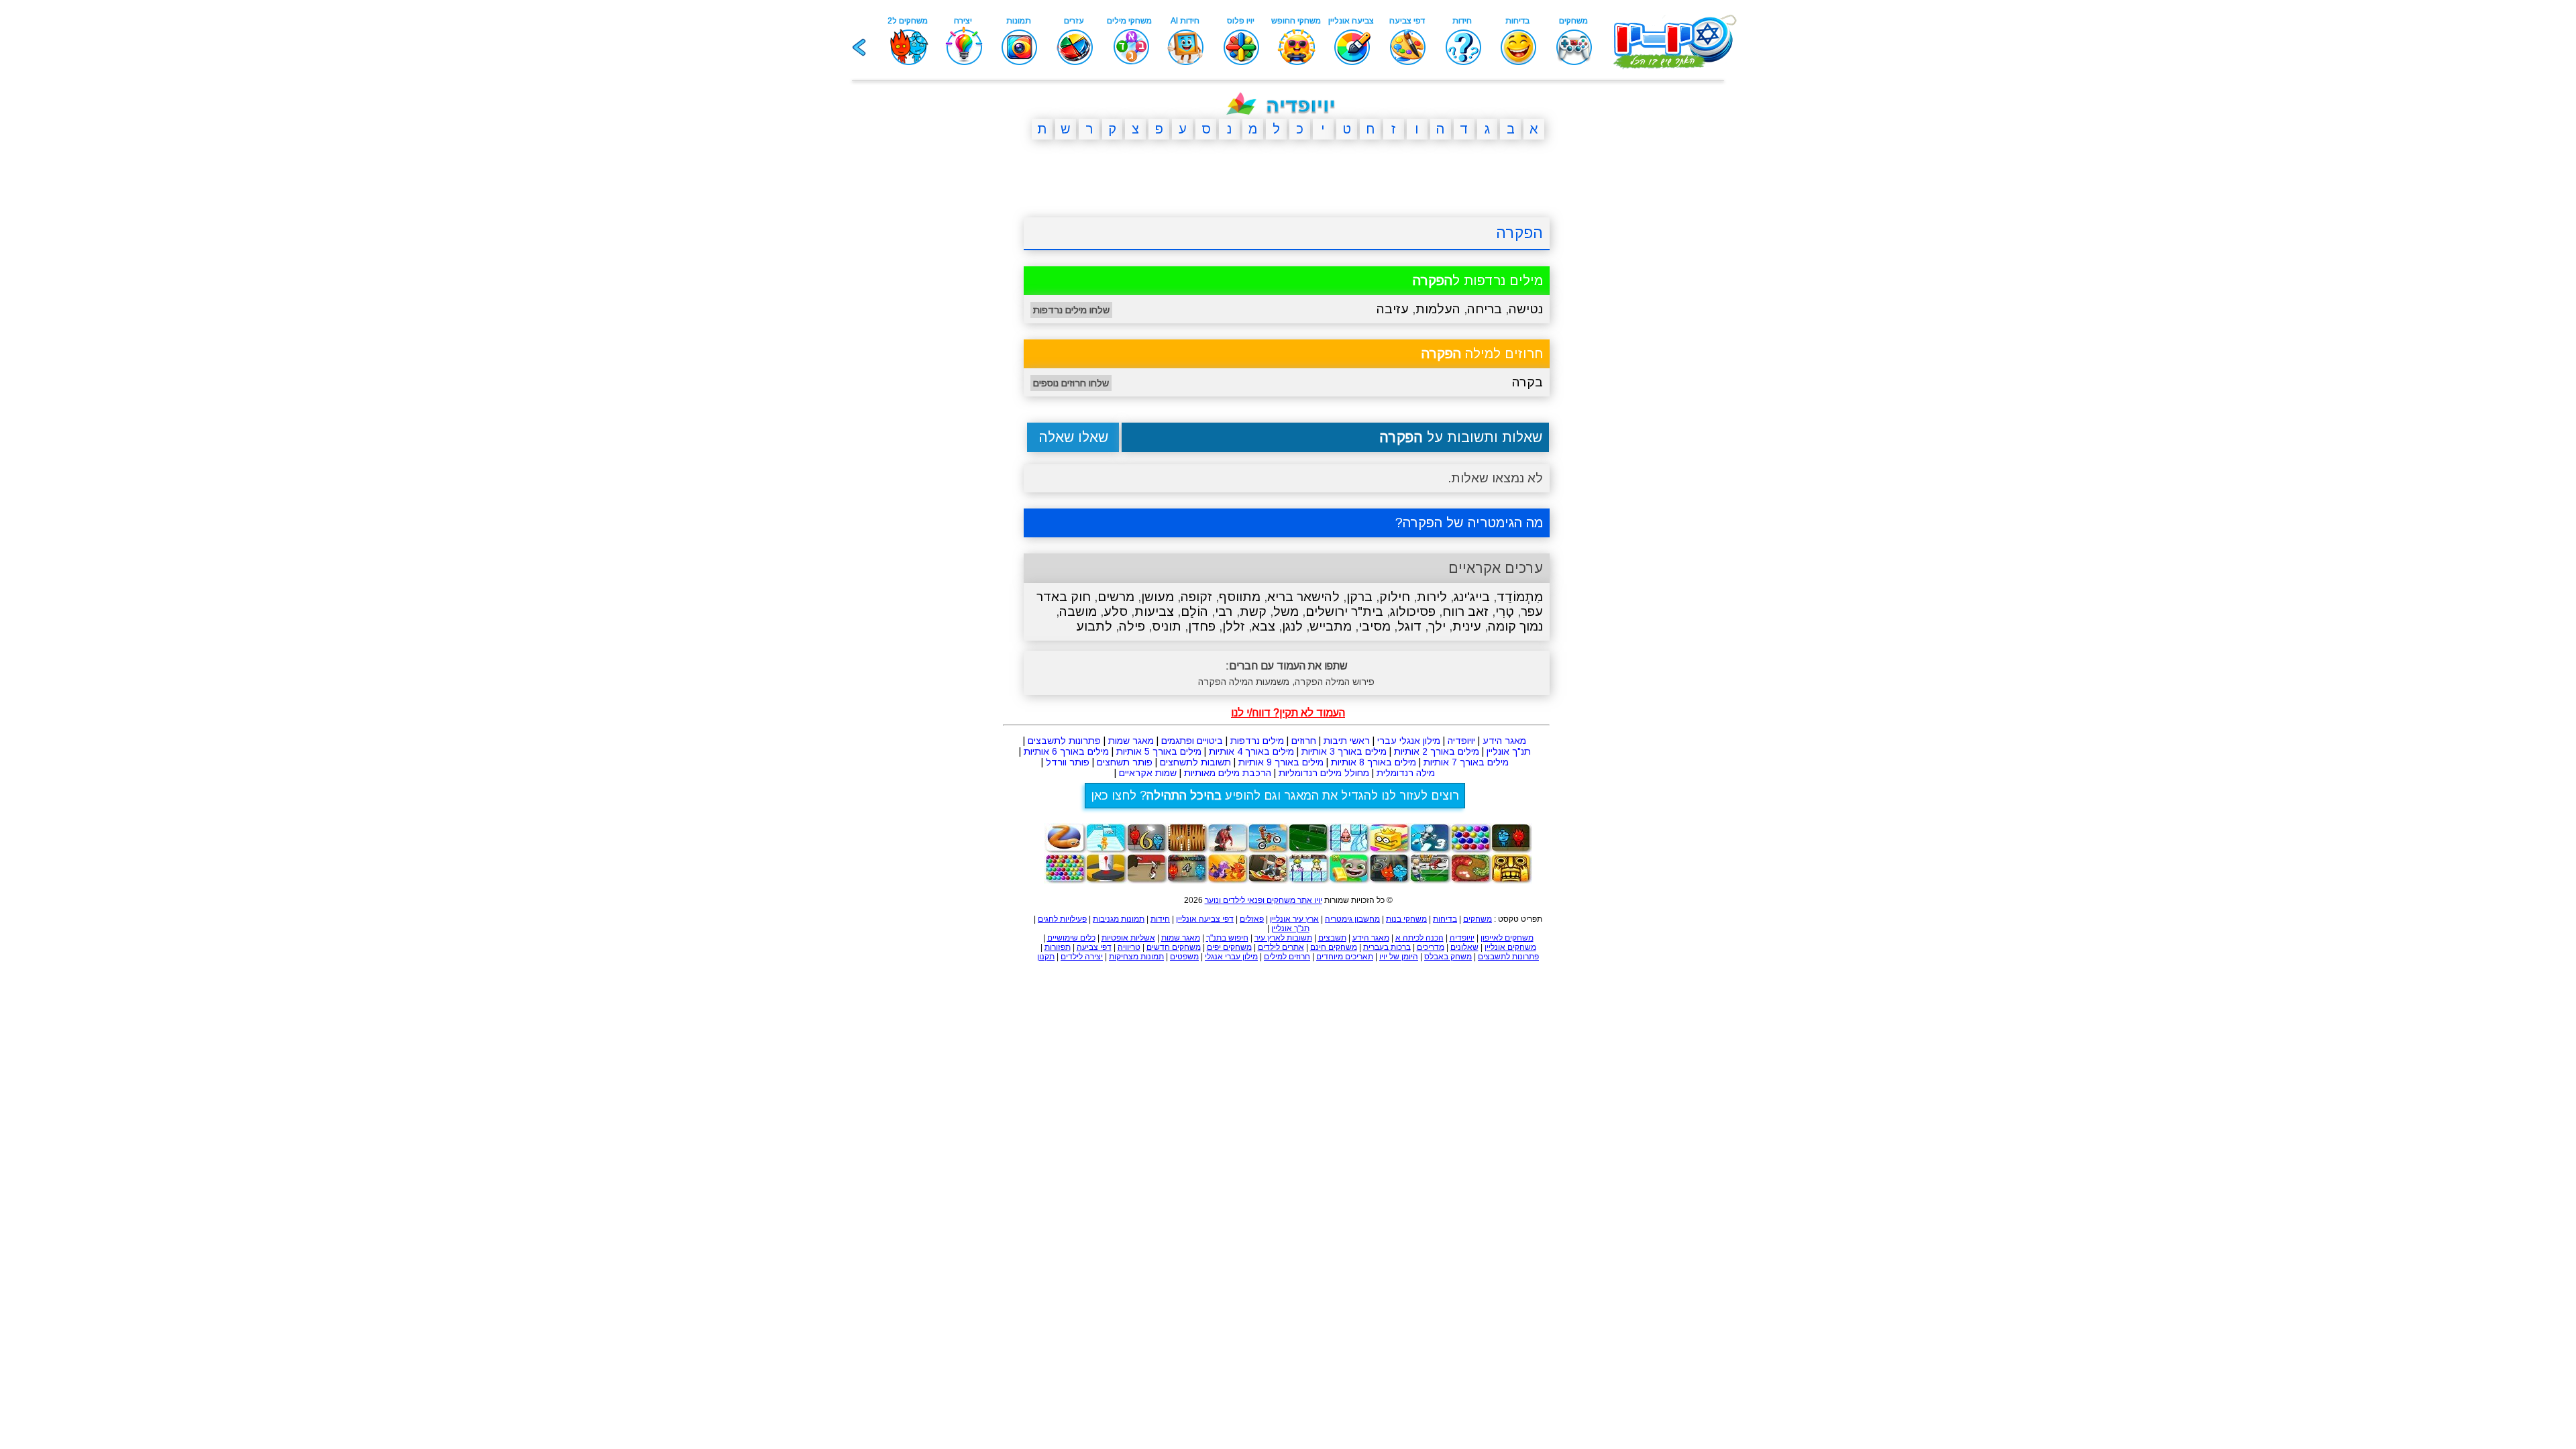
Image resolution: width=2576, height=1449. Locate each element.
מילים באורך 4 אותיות (1251, 751)
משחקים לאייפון (1507, 938)
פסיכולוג (1413, 611)
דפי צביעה (1094, 947)
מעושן (1158, 597)
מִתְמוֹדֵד (1520, 597)
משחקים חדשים (1174, 947)
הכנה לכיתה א (1419, 938)
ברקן (1359, 597)
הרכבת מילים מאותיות (1228, 773)
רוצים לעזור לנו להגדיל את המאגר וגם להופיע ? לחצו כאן (1275, 796)
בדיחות (1445, 919)
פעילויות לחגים (1062, 919)
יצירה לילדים (1082, 957)
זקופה (1196, 597)
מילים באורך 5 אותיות (1159, 751)
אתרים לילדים (1281, 947)
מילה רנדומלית (1406, 773)
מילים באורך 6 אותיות (1066, 751)
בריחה (1485, 309)
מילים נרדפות (1257, 741)
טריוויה (1129, 947)
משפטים (1184, 957)
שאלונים (1464, 947)
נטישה (1526, 309)
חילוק (1395, 597)
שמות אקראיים (1148, 773)
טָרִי (1505, 611)
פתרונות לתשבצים (1064, 741)
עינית (1467, 626)
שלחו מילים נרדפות (1071, 310)
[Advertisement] (959, 358)
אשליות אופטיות (1128, 938)
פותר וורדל (1068, 762)
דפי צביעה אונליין (1205, 919)
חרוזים (1304, 741)
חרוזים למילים (1287, 957)
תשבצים (1332, 938)
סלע (1116, 611)
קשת (1253, 611)
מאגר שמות (1131, 741)
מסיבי (1375, 626)
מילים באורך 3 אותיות (1344, 751)
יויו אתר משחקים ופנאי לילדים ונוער (1264, 900)
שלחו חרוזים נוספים (1071, 383)
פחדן (1202, 626)
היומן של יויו (1399, 957)
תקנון (1046, 957)
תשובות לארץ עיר (1283, 938)
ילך (1437, 626)
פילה (1132, 626)
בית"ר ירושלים (1344, 611)
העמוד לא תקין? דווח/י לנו (1288, 713)
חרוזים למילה (1482, 354)
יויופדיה (1461, 741)
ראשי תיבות (1347, 741)
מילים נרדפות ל (1478, 280)
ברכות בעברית (1387, 947)
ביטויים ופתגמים (1192, 741)
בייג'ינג (1472, 597)
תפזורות (1058, 947)
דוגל (1409, 626)
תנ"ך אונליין (1509, 751)
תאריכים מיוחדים (1345, 957)
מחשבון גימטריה (1352, 919)
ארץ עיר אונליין (1294, 919)
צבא (1264, 626)
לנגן (1292, 626)
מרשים (1116, 597)
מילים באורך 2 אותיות (1437, 751)
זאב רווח (1465, 611)
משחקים (1478, 919)
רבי (1224, 611)
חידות (1160, 919)
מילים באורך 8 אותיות (1374, 762)
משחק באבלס (1448, 957)
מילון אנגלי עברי (1409, 741)
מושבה (1078, 611)
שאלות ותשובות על (1461, 437)
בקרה (1527, 382)
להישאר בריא (1303, 597)
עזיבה (1393, 309)
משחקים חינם (1334, 947)
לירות (1432, 597)
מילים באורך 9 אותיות (1281, 762)
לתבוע (1094, 626)
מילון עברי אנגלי (1231, 957)
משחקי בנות (1406, 919)
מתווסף (1240, 597)
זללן (1234, 626)
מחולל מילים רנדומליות (1324, 773)
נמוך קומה (1515, 626)
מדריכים (1431, 947)
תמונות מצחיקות (1136, 957)
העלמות (1438, 309)
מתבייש (1331, 626)
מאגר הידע (1504, 741)
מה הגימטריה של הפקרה (1473, 523)
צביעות (1154, 611)
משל (1286, 611)
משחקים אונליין (1510, 947)
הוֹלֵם (1194, 611)
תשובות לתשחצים (1195, 762)
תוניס (1167, 626)
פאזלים (1252, 919)
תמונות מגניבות (1119, 919)
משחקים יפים (1229, 947)
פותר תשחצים (1125, 762)
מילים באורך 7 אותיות (1466, 762)
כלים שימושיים (1071, 938)
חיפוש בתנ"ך (1227, 938)
